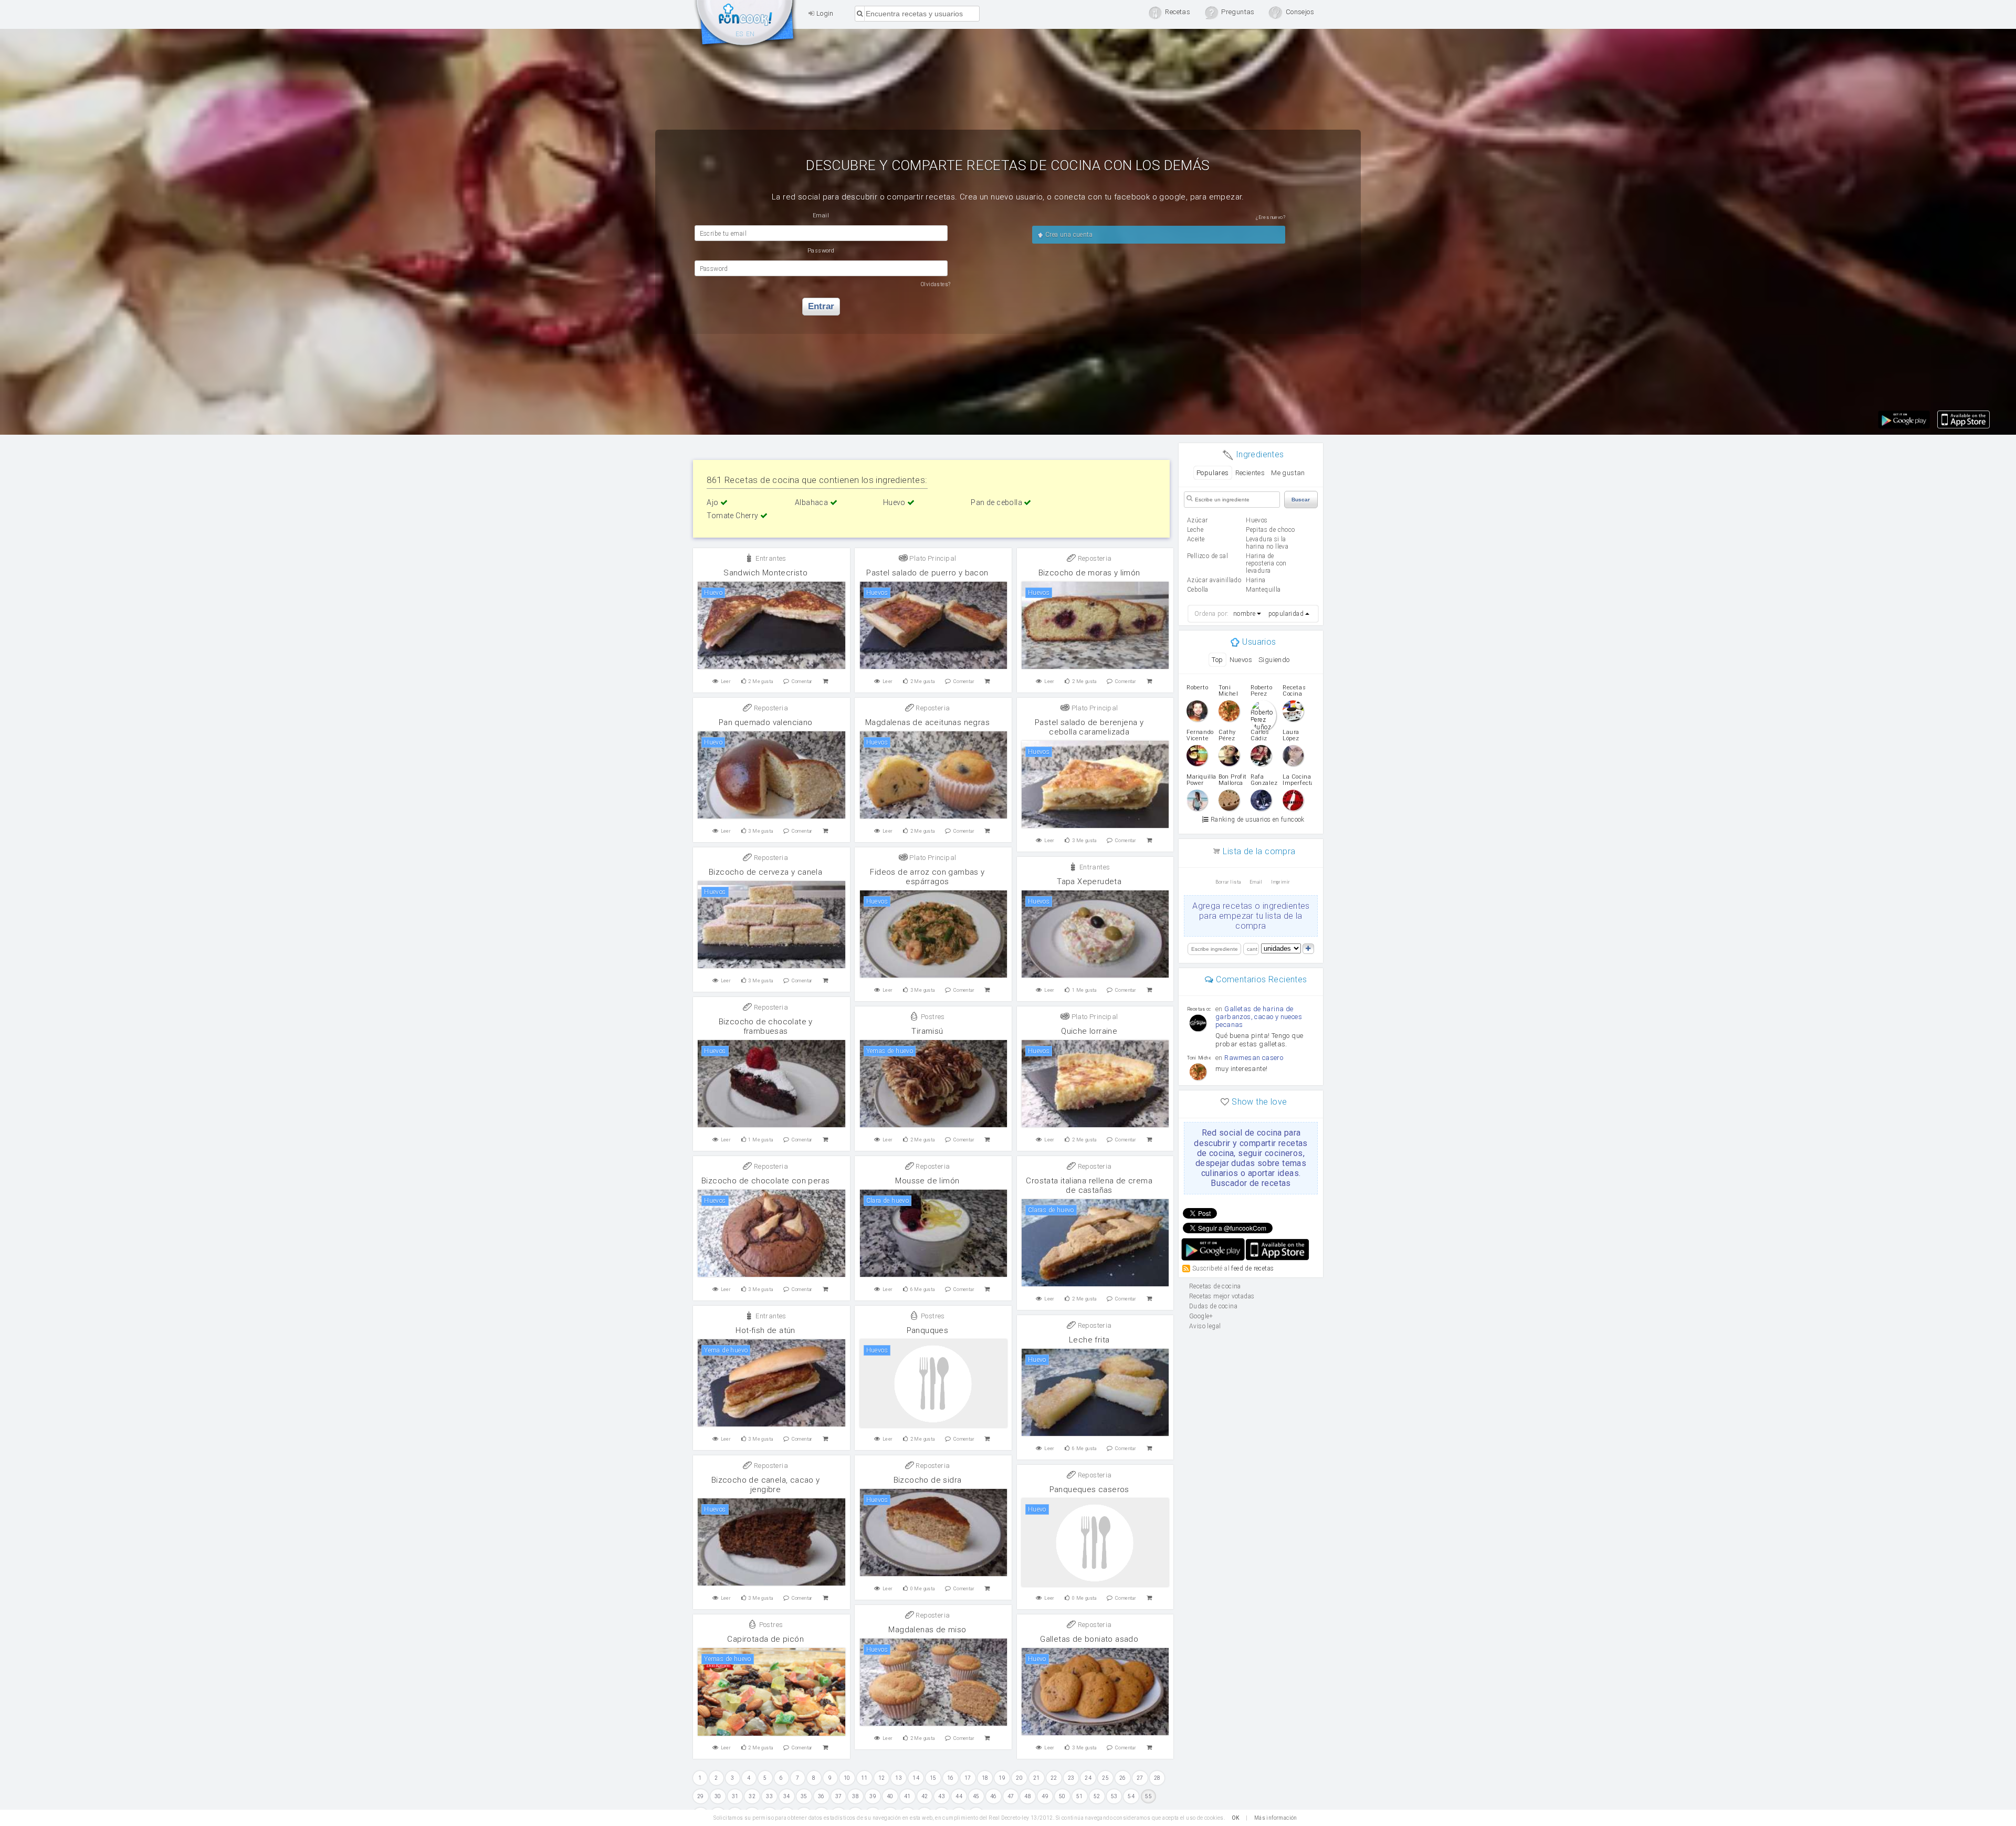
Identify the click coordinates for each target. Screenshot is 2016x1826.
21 (1037, 1778)
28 (1157, 1778)
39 (873, 1796)
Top (1217, 660)
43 (942, 1796)
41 (907, 1796)
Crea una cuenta (1068, 235)
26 (1123, 1778)
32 (752, 1796)
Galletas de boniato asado (1089, 1639)
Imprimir (1280, 882)
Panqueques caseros (1089, 1489)
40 (890, 1796)
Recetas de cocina (745, 25)
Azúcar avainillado (1214, 580)
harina (1256, 580)
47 (1011, 1796)
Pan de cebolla (997, 502)
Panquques (928, 1330)
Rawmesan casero (1254, 1058)
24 (1088, 1778)
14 (916, 1778)
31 (735, 1796)
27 (1140, 1778)
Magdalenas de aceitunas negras (927, 722)
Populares (1213, 473)
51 (1080, 1796)
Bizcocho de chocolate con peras (765, 1181)
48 (1028, 1796)
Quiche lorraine (1089, 1031)
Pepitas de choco (1270, 530)
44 (959, 1796)
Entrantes (770, 558)
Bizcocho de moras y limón (1089, 573)
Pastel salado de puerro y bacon (927, 573)
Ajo (713, 502)
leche (1195, 530)
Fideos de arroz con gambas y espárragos (927, 877)
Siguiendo (1274, 660)
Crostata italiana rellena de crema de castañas (1089, 1185)
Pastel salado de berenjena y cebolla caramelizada (1089, 727)
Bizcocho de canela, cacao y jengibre (766, 1485)
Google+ (1201, 1316)
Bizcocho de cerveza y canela (765, 872)
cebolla (1198, 590)
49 (1045, 1796)
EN (750, 34)
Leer (726, 681)
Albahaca (812, 502)
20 (1019, 1778)
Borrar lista (1228, 882)
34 (787, 1796)
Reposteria (1094, 558)
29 (701, 1796)
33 (769, 1796)
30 (718, 1796)
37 (839, 1796)
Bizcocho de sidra (928, 1480)
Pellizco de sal (1207, 556)
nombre (1244, 614)
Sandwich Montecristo (765, 573)
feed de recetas (1252, 1268)
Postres (932, 1017)
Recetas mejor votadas (1222, 1296)
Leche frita (1089, 1340)
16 (951, 1778)
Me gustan (1288, 473)
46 (994, 1796)
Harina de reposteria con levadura (1266, 563)
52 (1097, 1796)
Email (1256, 882)
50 (1062, 1796)
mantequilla (1263, 590)
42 (925, 1796)
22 (1054, 1778)
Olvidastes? (936, 284)
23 (1071, 1778)
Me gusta (760, 681)
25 (1105, 1778)
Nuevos (1241, 660)
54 (1131, 1796)
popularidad (1286, 614)
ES (739, 34)
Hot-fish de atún (765, 1330)
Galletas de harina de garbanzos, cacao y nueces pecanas (1259, 1017)
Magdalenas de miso (927, 1630)
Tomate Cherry (733, 516)
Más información (1276, 1818)
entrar (821, 306)
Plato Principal (932, 558)
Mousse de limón (927, 1181)
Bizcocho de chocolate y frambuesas (766, 1026)
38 (855, 1796)
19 (1002, 1778)
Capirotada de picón (765, 1639)
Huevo (895, 502)
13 (899, 1778)
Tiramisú (927, 1031)
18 (985, 1778)
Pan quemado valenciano (766, 722)
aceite (1196, 539)
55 (1148, 1796)
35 (804, 1796)
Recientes (1250, 473)
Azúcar (1197, 520)
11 (864, 1778)
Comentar (802, 681)
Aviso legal (1205, 1326)
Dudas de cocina (1213, 1306)
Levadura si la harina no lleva (1267, 543)
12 (882, 1778)
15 (933, 1778)
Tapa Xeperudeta (1089, 881)
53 (1114, 1796)
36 (821, 1796)
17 (968, 1778)
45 (976, 1796)
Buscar (1301, 500)
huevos (1257, 520)
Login (824, 13)
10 (847, 1778)
